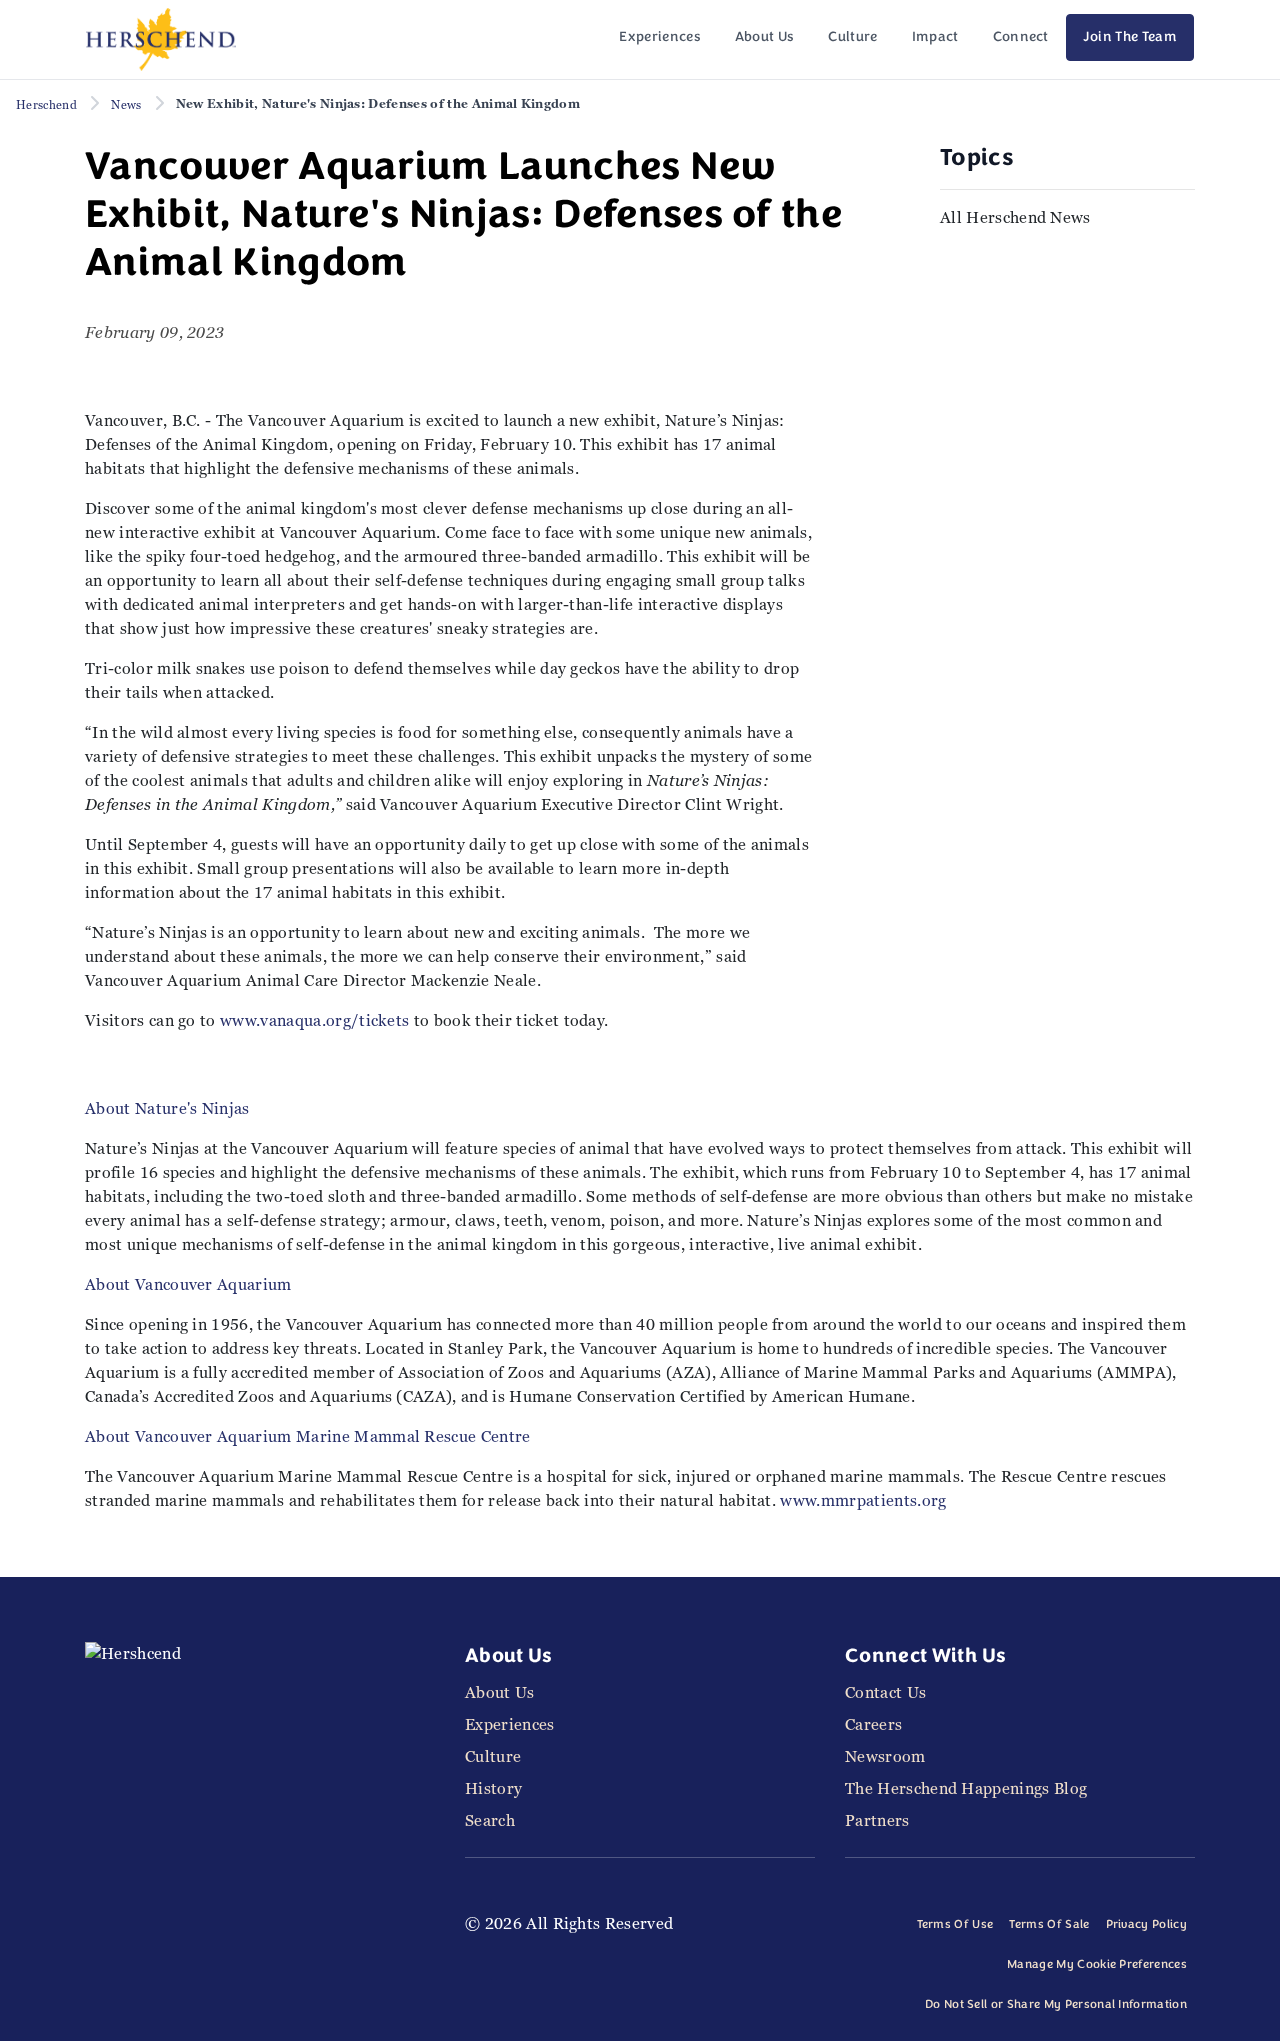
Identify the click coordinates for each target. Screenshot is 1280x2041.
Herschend (46, 105)
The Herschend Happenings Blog (966, 1788)
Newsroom (885, 1756)
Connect (1021, 37)
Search (490, 1820)
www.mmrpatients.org (863, 1500)
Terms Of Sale (1049, 1925)
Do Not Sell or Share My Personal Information (1056, 2005)
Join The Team (1130, 37)
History (493, 1788)
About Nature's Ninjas (167, 1108)
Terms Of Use (955, 1925)
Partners (877, 1820)
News (126, 105)
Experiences (660, 37)
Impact (935, 37)
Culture (852, 37)
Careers (873, 1724)
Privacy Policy (1146, 1925)
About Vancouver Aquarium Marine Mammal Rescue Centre (308, 1436)
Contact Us (885, 1692)
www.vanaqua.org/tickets (314, 1020)
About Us (765, 37)
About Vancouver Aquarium (188, 1284)
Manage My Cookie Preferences (1097, 1965)
